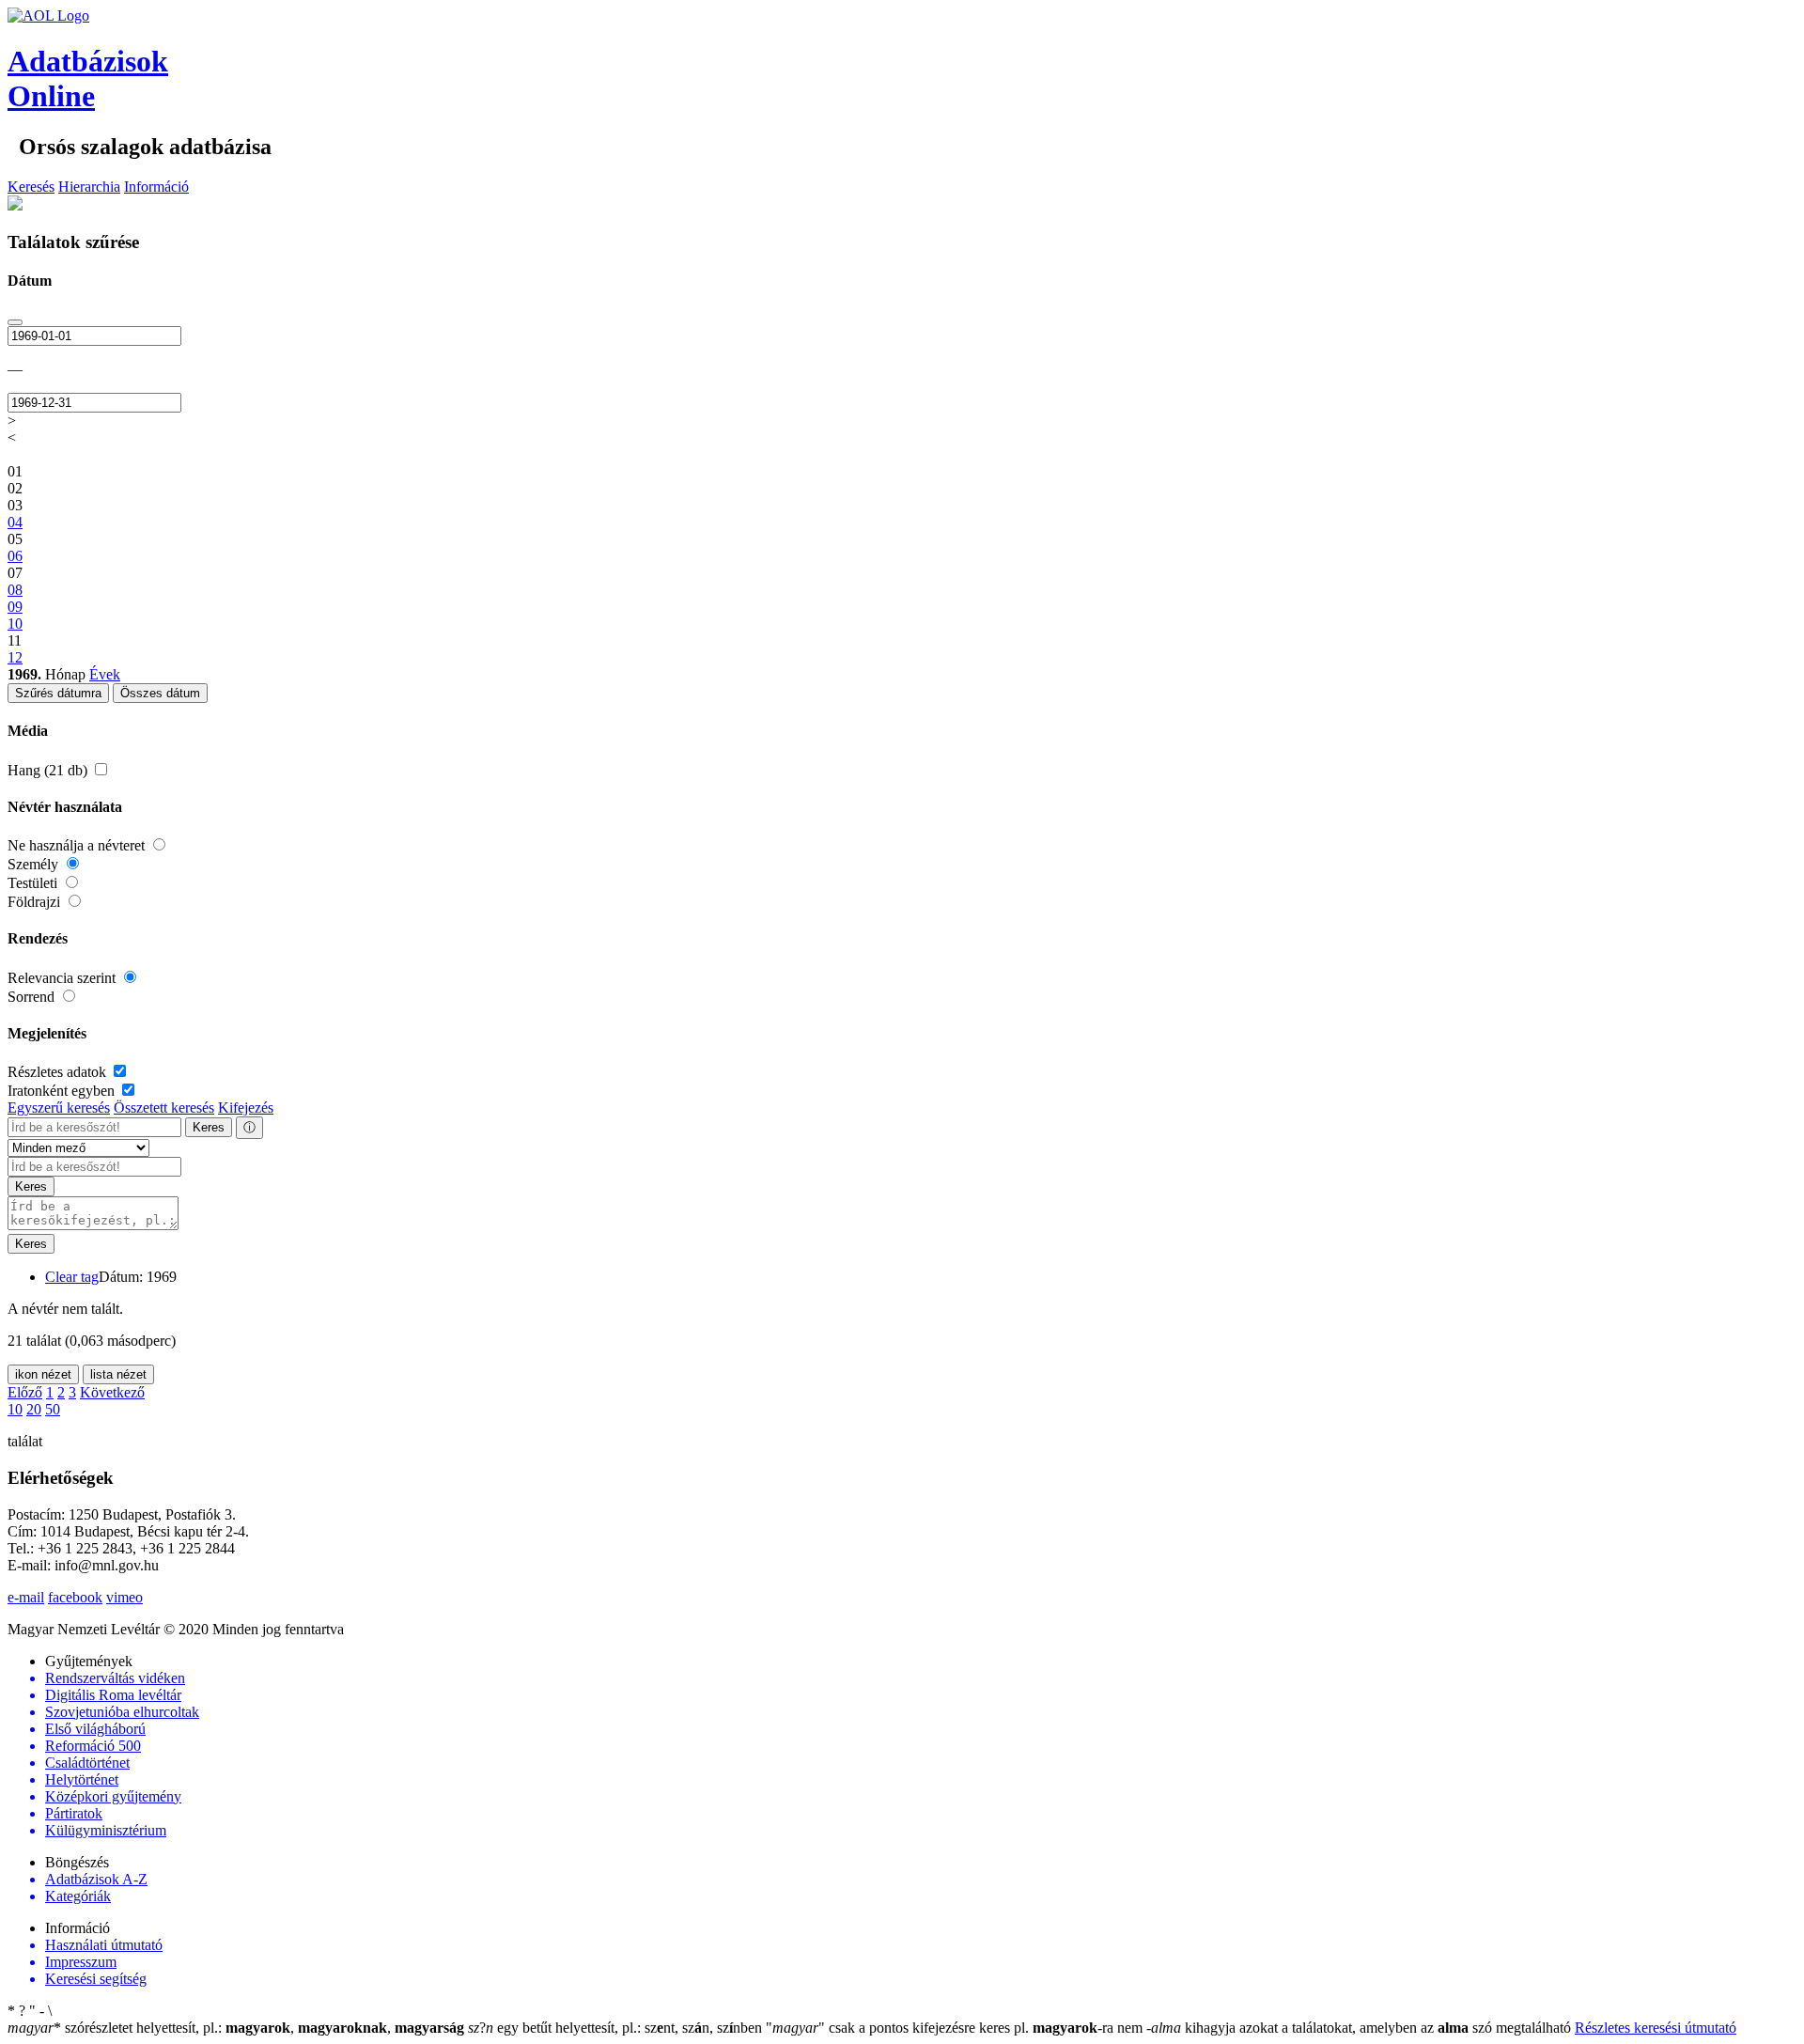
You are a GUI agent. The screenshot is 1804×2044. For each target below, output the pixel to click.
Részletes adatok (59, 1072)
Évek (105, 674)
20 (34, 1409)
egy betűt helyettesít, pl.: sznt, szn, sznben (617, 2028)
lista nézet (118, 1374)
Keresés (31, 187)
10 (15, 1409)
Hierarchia (89, 187)
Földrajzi (36, 902)
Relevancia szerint (63, 978)
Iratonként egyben (63, 1091)
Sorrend (33, 997)
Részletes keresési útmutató (1656, 2028)
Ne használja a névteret (78, 845)
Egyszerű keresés (59, 1108)
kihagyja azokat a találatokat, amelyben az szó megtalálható (1361, 2028)
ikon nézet (43, 1374)
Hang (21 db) (49, 770)
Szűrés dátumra (58, 693)
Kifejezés (246, 1108)
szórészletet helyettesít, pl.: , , (236, 2028)
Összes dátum (160, 693)
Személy (35, 864)
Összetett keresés (164, 1108)
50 (53, 1409)
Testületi (34, 883)
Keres (209, 1127)
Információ (156, 187)
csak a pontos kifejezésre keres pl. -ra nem (956, 2028)
